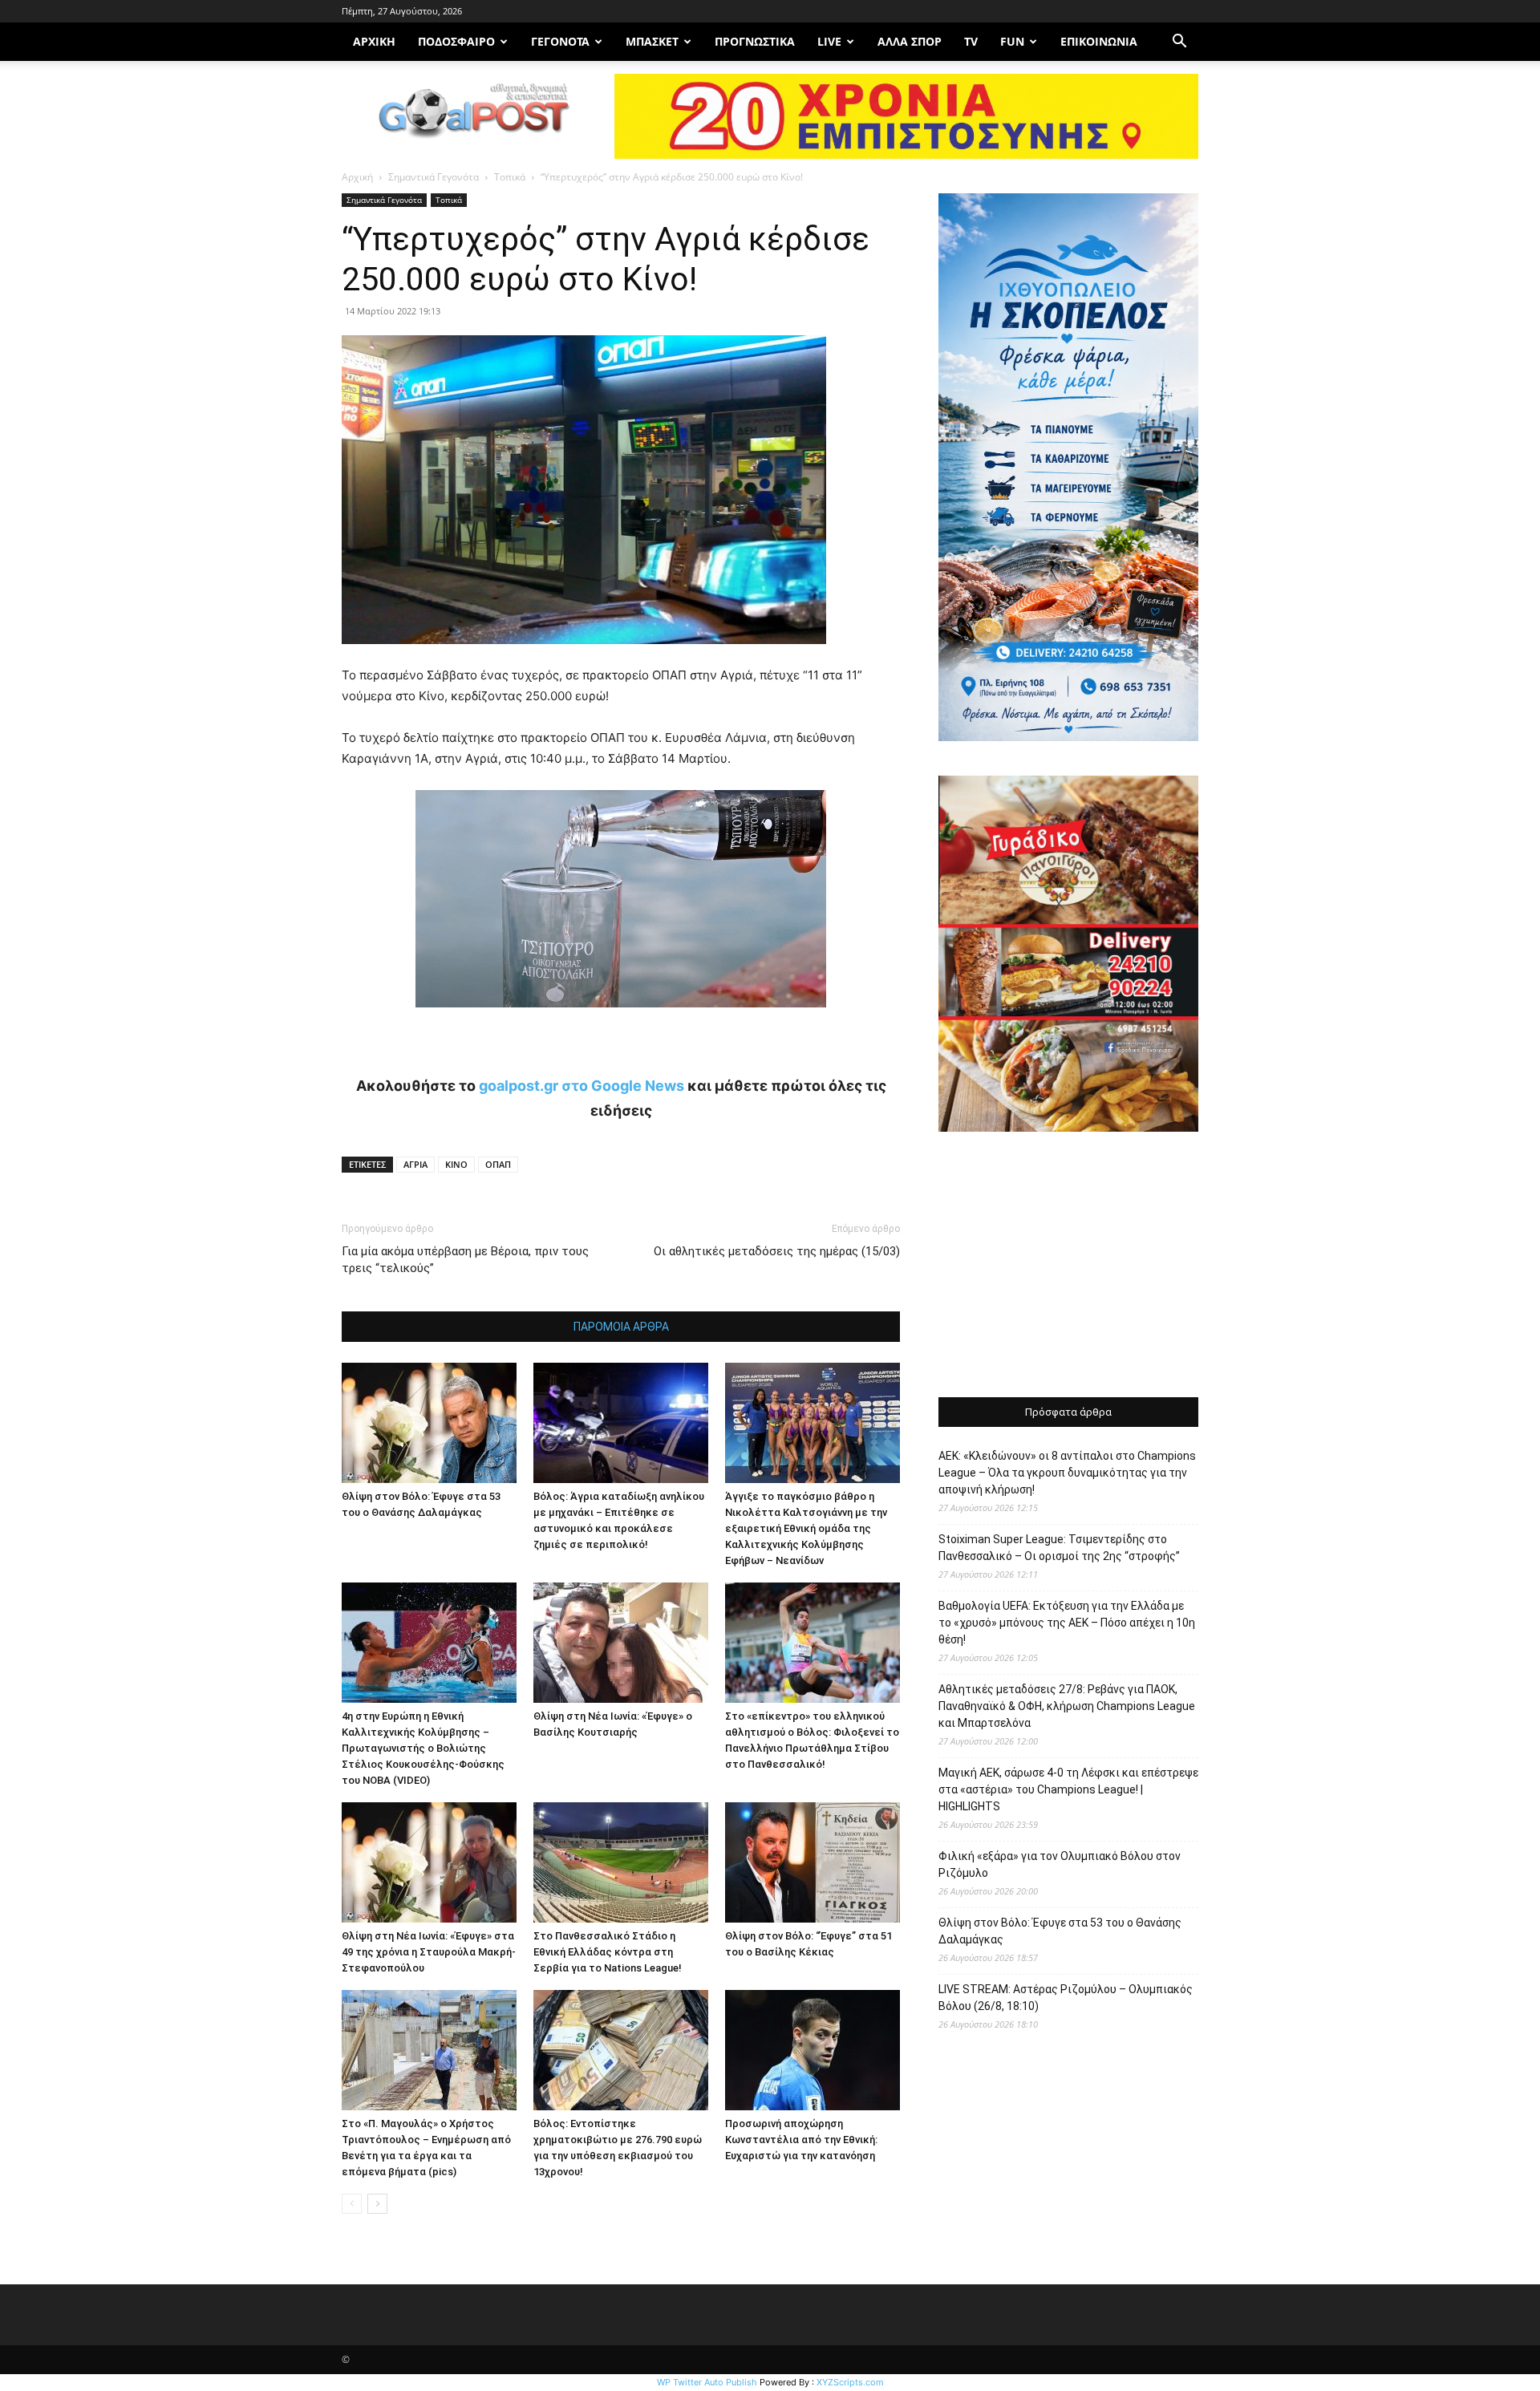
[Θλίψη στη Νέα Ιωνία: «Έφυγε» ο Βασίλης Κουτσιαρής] (621, 1643)
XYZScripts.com (850, 2382)
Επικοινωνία (1099, 41)
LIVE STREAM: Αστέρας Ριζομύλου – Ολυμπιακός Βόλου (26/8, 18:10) (1066, 1998)
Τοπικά (510, 177)
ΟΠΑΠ (498, 1164)
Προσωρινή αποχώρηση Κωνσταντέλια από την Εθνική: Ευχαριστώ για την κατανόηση (801, 2140)
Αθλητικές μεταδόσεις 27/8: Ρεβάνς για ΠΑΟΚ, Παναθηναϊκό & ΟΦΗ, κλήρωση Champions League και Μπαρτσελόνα (1067, 1706)
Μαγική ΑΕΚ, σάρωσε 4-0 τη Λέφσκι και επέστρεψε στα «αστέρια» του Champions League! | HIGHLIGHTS (1068, 1789)
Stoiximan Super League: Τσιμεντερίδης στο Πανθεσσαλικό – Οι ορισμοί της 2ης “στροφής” (1059, 1548)
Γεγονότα (560, 41)
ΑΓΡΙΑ (415, 1164)
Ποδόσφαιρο (456, 41)
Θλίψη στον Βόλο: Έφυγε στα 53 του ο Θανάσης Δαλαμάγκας (1060, 1931)
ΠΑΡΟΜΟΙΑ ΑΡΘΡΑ (621, 1327)
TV (971, 41)
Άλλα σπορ (910, 41)
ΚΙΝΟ (456, 1164)
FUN (1012, 41)
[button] (1179, 43)
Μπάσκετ (652, 41)
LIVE (829, 41)
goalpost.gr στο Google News (582, 1086)
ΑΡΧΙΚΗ (374, 41)
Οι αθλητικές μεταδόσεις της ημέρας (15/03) (777, 1251)
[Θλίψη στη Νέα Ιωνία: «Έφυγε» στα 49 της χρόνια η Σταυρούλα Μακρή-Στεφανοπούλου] (429, 1862)
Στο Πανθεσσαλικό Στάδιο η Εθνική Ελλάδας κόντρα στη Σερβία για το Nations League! (608, 1952)
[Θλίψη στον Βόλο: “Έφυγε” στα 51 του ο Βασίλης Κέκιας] (813, 1862)
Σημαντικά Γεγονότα (434, 177)
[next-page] (377, 2204)
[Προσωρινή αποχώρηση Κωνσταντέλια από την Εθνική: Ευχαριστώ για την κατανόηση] (813, 2050)
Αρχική (357, 177)
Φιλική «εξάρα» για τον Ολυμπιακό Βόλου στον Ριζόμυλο (1060, 1864)
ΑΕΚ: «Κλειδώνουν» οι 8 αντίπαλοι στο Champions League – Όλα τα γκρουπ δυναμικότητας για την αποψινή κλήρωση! (1067, 1473)
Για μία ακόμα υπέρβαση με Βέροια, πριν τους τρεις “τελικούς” (465, 1260)
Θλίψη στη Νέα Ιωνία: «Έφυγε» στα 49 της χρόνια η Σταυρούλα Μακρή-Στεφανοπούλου (429, 1952)
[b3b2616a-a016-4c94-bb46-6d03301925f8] (621, 1020)
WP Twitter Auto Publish (707, 2382)
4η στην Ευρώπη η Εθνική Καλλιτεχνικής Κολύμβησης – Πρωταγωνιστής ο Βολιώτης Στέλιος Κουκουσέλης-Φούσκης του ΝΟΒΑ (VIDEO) (423, 1748)
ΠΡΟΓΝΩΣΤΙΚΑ (755, 41)
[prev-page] (352, 2204)
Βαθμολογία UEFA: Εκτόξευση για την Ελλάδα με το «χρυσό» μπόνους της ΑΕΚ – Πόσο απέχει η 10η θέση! (1067, 1623)
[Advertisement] (1068, 1266)
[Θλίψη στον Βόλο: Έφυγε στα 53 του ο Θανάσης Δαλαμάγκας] (429, 1423)
